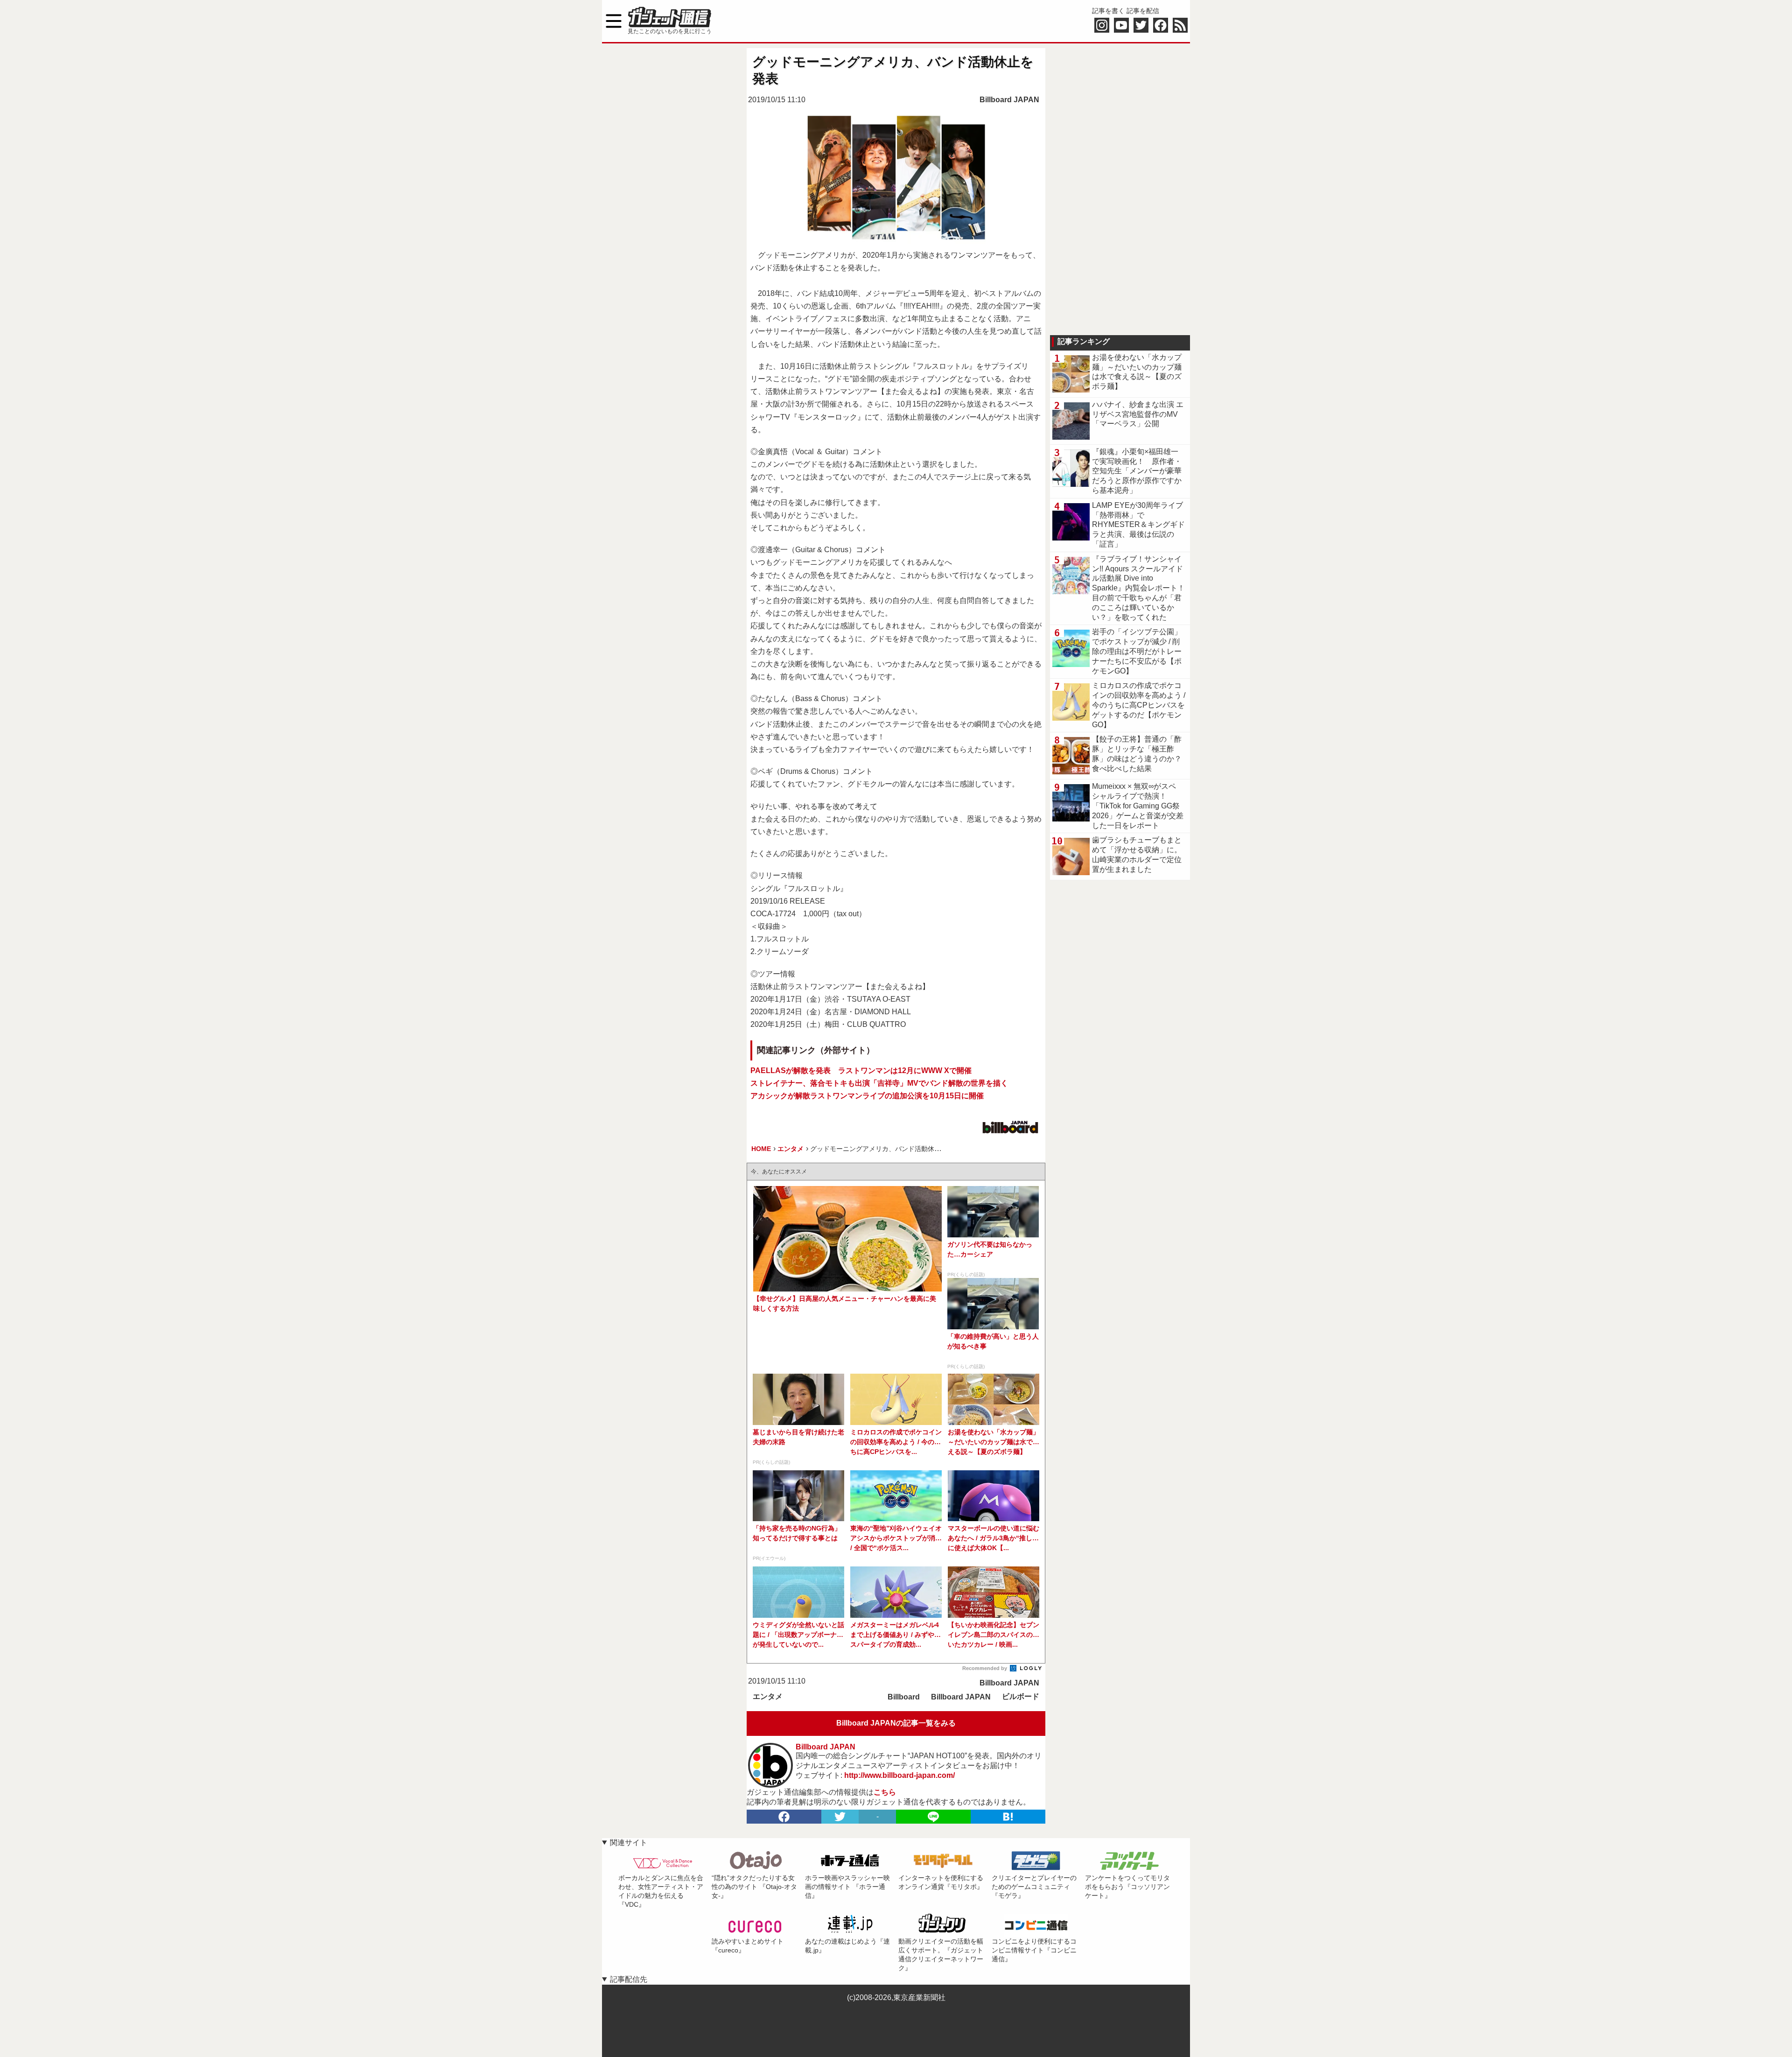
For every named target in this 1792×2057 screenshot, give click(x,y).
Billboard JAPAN (1009, 100)
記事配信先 (629, 1979)
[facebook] (784, 1817)
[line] (933, 1817)
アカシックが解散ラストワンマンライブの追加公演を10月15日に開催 (867, 1096)
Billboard (904, 1697)
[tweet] (840, 1817)
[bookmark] (1008, 1817)
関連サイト (629, 1843)
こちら (885, 1792)
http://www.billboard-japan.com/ (899, 1775)
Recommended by (985, 1668)
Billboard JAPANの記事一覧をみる (896, 1723)
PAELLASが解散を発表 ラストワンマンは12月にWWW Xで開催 (861, 1071)
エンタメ (768, 1696)
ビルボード (1021, 1696)
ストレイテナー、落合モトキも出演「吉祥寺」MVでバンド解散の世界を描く (879, 1083)
